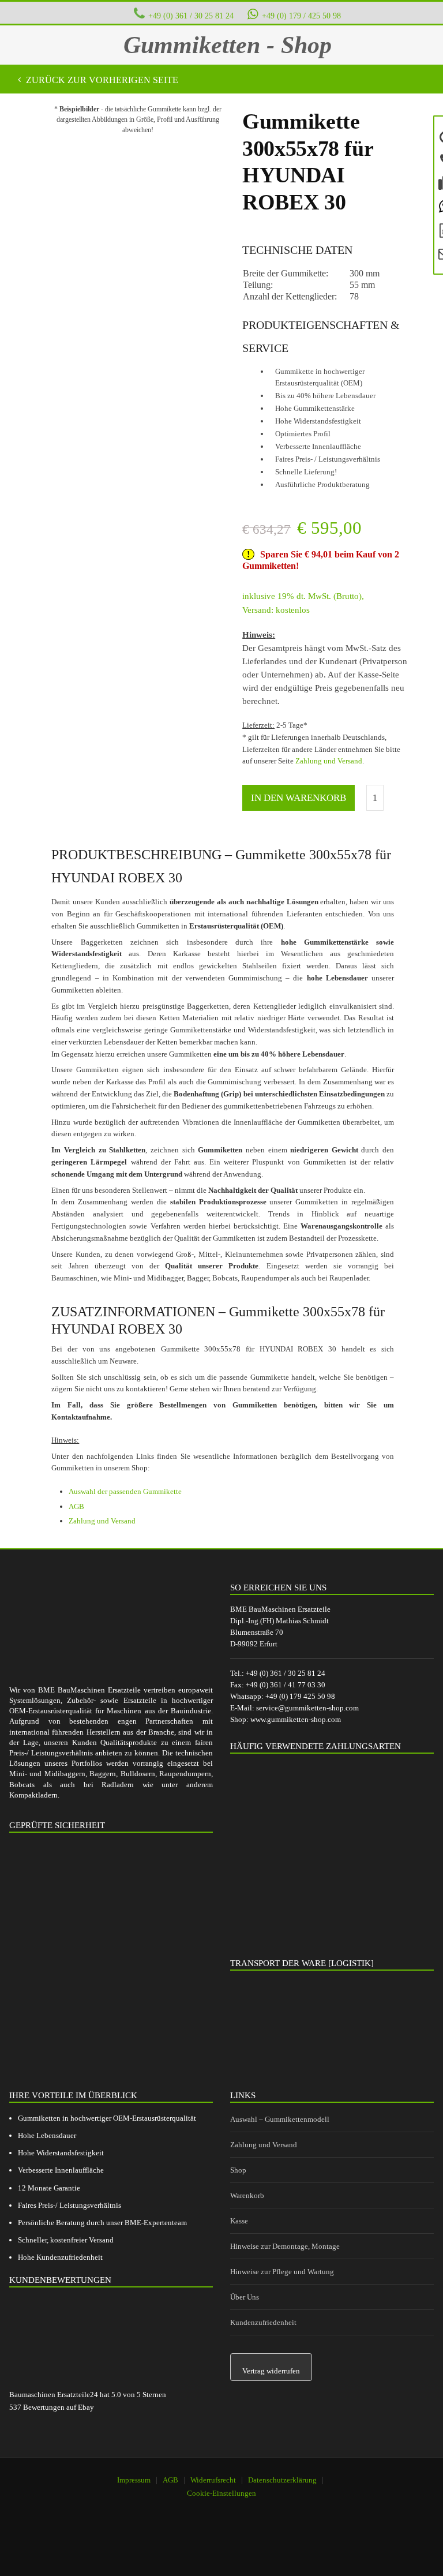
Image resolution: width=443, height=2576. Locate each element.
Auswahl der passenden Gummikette (125, 1491)
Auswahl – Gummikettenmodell (280, 2119)
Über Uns (245, 2297)
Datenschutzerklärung (282, 2480)
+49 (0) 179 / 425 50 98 (301, 16)
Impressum (134, 2480)
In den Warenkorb (299, 798)
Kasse (239, 2221)
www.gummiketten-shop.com (296, 1719)
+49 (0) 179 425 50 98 (300, 1696)
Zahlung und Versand (329, 761)
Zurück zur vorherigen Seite (101, 80)
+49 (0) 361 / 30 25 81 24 (191, 16)
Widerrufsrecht (213, 2480)
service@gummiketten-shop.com (307, 1708)
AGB (76, 1506)
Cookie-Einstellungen (221, 2493)
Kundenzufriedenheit (263, 2322)
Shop (238, 2170)
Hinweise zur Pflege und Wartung (282, 2272)
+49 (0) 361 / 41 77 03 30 (286, 1685)
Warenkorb (247, 2195)
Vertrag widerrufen (271, 2371)
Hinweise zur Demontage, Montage (285, 2246)
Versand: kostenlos (276, 610)
